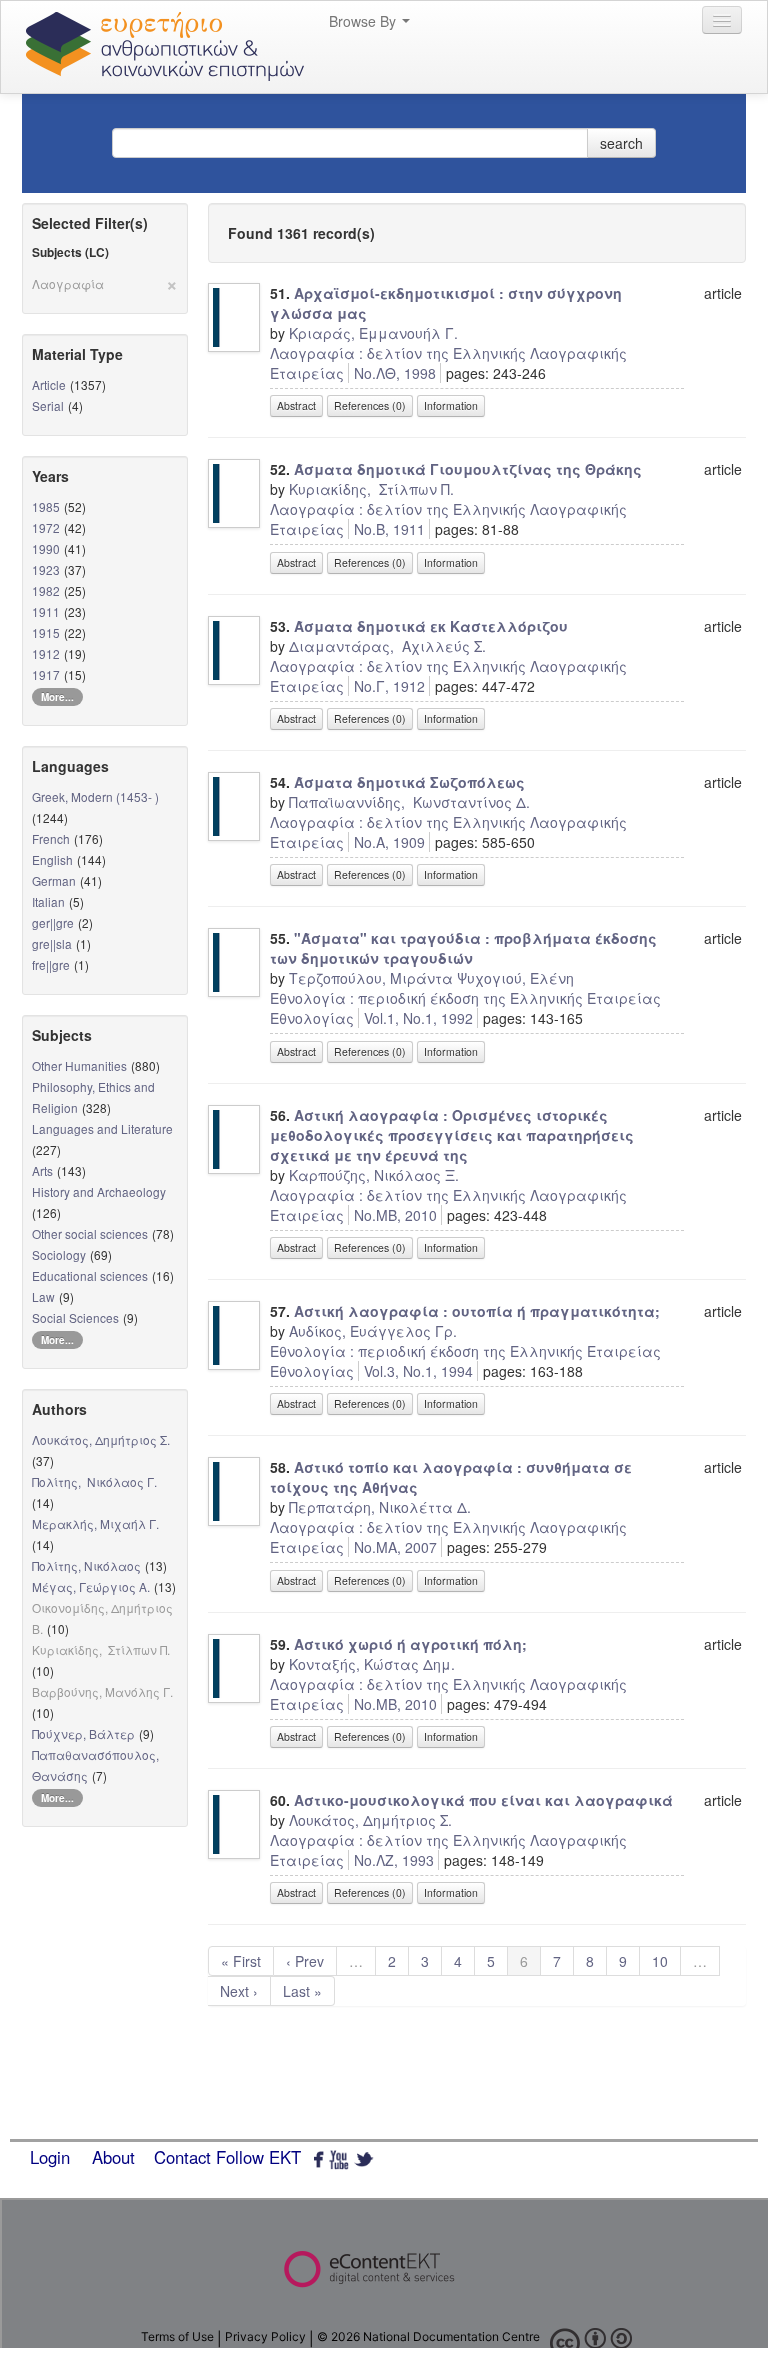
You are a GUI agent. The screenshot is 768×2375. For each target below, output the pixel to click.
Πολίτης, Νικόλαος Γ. (94, 1481)
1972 (46, 527)
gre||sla (52, 943)
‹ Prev (305, 1961)
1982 (46, 590)
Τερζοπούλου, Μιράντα (371, 978)
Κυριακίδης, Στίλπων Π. (371, 489)
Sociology (59, 1254)
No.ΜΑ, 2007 (395, 1547)
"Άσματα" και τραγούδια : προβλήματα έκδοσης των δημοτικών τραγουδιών (463, 948)
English (52, 859)
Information (451, 405)
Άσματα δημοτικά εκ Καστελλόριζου (431, 626)
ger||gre (53, 922)
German (54, 880)
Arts (42, 1170)
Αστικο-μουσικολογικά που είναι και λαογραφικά (483, 1800)
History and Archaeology (99, 1191)
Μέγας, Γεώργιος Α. (91, 1586)
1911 (46, 611)
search (621, 143)
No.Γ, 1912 (389, 686)
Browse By (364, 21)
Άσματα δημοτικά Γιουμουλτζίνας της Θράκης (468, 469)
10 (660, 1961)
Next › (239, 1991)
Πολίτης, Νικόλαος (86, 1565)
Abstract (296, 405)
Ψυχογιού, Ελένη (515, 978)
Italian (48, 901)
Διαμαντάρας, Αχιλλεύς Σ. (387, 646)
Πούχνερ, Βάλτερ (83, 1733)
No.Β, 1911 (389, 529)
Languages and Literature (102, 1128)
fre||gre (51, 964)
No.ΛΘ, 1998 (395, 373)
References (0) (370, 405)
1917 (46, 674)
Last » (302, 1991)
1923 (46, 569)
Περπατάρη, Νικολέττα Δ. (380, 1507)
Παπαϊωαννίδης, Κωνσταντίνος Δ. (409, 802)
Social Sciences (75, 1317)
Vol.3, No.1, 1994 (418, 1371)
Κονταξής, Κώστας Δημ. (372, 1664)
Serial (48, 405)
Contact (182, 2157)
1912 (46, 653)
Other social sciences (90, 1233)
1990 (46, 548)
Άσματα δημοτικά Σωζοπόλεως (409, 782)
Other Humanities (79, 1065)
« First (241, 1961)
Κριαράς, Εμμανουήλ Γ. (373, 333)
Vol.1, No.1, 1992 (418, 1018)
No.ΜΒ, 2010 (395, 1215)
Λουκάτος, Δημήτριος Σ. (101, 1439)
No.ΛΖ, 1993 (394, 1860)
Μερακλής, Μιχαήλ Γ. (95, 1523)
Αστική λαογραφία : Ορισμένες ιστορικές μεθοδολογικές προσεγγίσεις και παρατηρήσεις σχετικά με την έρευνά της (452, 1135)
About (113, 2157)
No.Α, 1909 (389, 842)
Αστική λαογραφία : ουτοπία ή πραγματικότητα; (477, 1311)
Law (43, 1296)
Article (49, 384)
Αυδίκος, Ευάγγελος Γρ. (373, 1331)
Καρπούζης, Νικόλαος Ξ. (374, 1175)
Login (50, 2157)
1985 (46, 506)
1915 (46, 632)
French (51, 838)
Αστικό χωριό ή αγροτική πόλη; (410, 1644)
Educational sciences (90, 1275)
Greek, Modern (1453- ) (95, 796)
